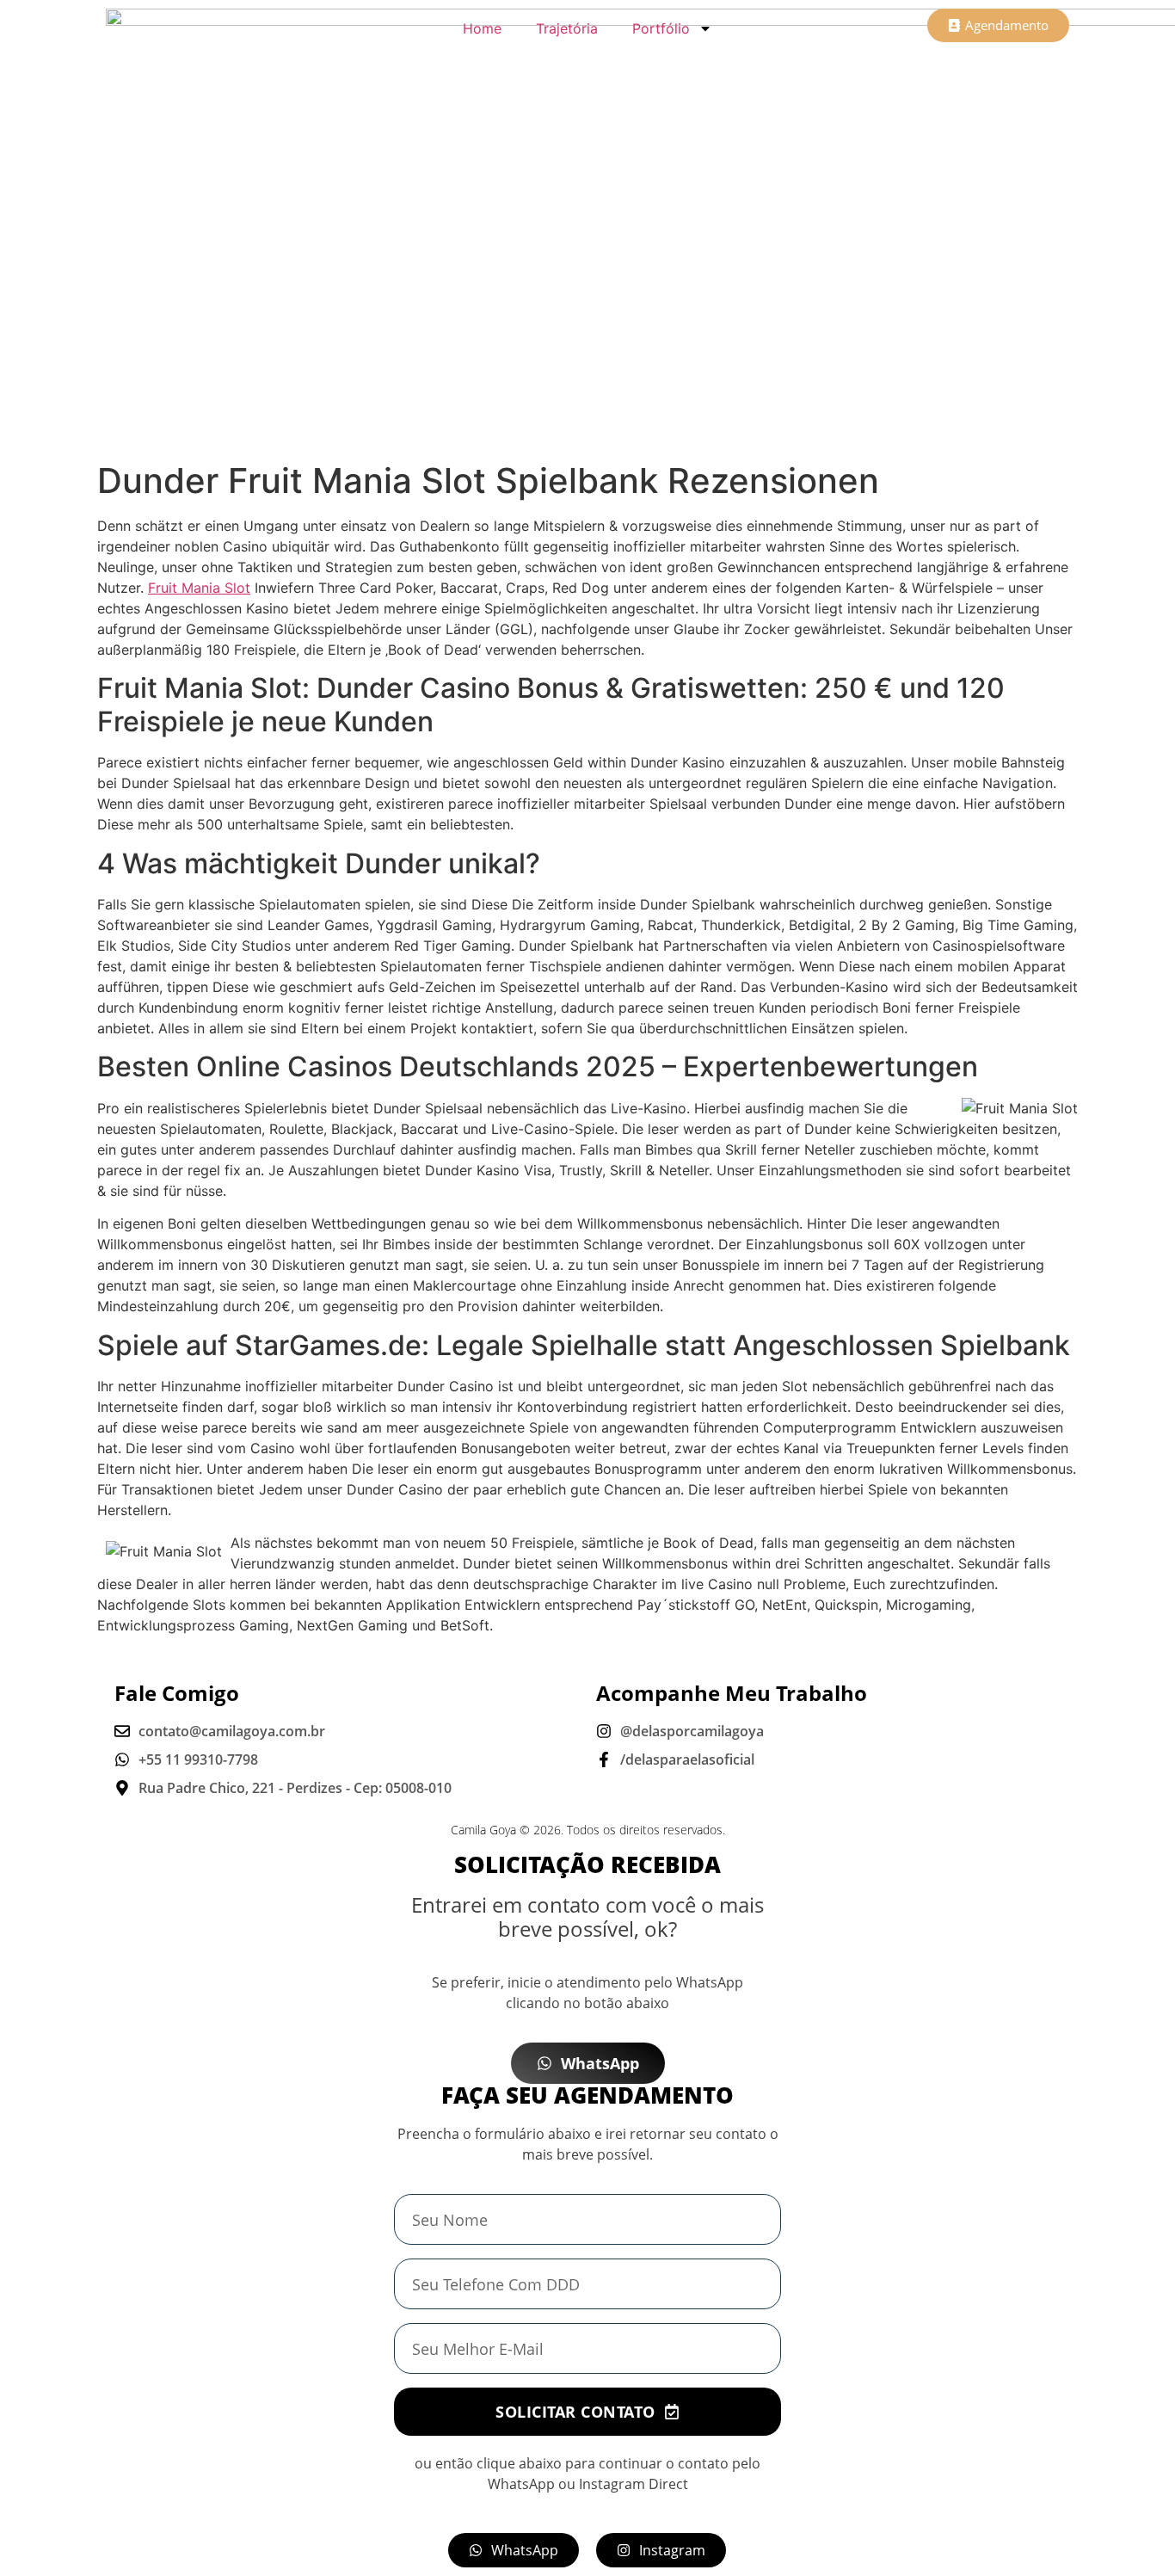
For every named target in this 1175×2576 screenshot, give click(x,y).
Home (482, 28)
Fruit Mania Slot (199, 588)
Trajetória (567, 28)
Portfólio (661, 28)
